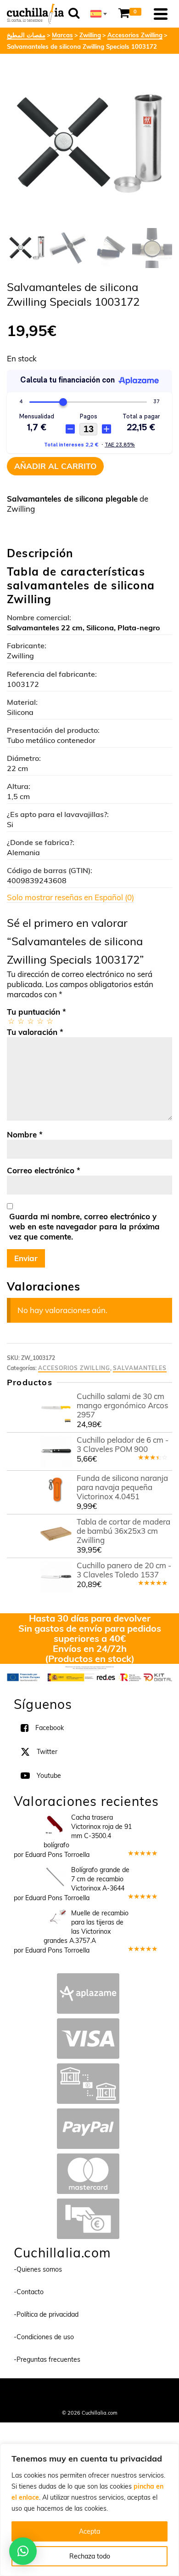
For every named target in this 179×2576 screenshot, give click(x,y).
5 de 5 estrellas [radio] (49, 1021)
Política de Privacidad (90, 2400)
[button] (23, 2551)
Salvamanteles (140, 1368)
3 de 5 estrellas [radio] (30, 1021)
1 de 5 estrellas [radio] (11, 1021)
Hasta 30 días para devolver (90, 1618)
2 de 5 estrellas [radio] (20, 1021)
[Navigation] (161, 14)
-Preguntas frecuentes (47, 2359)
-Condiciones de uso (44, 2337)
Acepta (89, 2531)
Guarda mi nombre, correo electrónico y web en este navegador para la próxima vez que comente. (84, 1226)
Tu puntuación (36, 1012)
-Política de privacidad (46, 2314)
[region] (89, 2510)
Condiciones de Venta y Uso (112, 2390)
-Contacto (29, 2292)
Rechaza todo (90, 2556)
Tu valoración (35, 1032)
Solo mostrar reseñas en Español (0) (70, 897)
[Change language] (99, 14)
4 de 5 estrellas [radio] (40, 1021)
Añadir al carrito (55, 466)
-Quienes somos (38, 2269)
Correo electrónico (44, 1170)
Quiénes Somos (53, 2390)
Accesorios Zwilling (74, 1368)
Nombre (25, 1134)
